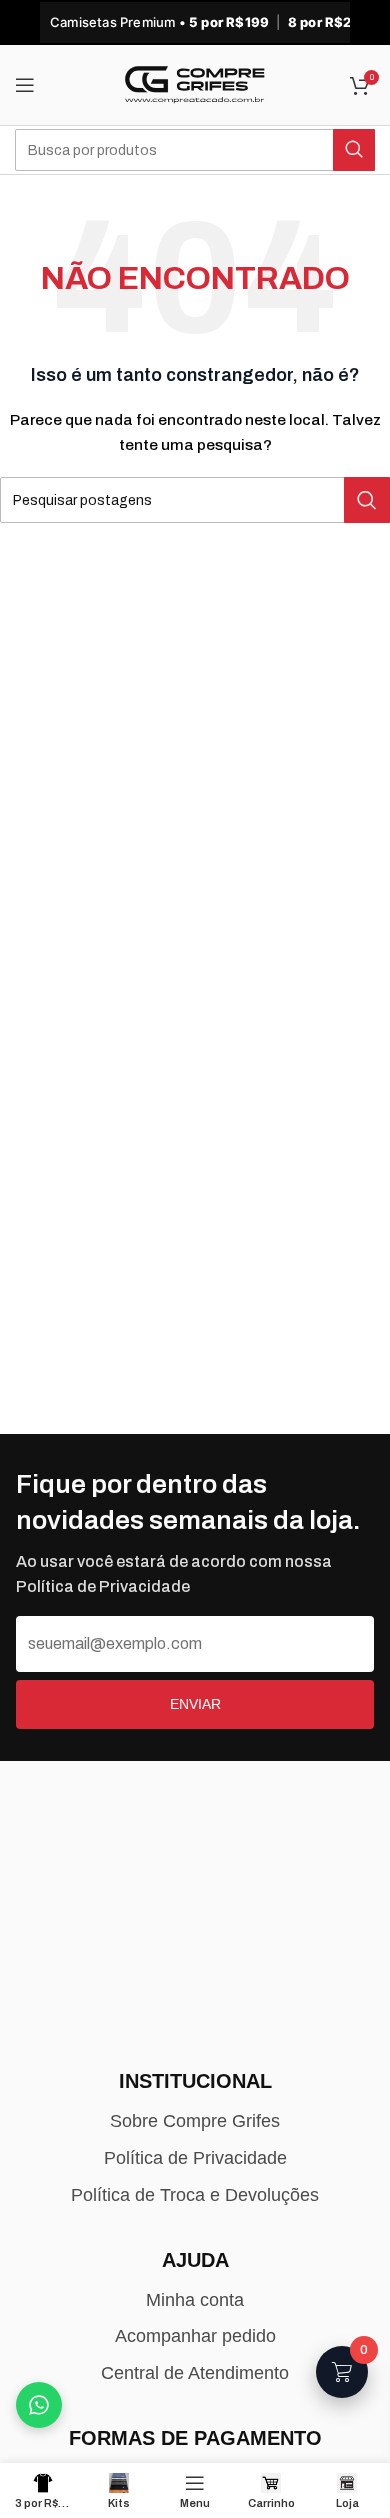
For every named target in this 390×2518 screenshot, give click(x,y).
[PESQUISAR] (354, 150)
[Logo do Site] (195, 84)
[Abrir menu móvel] (25, 85)
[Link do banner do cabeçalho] (195, 22)
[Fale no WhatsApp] (39, 2405)
